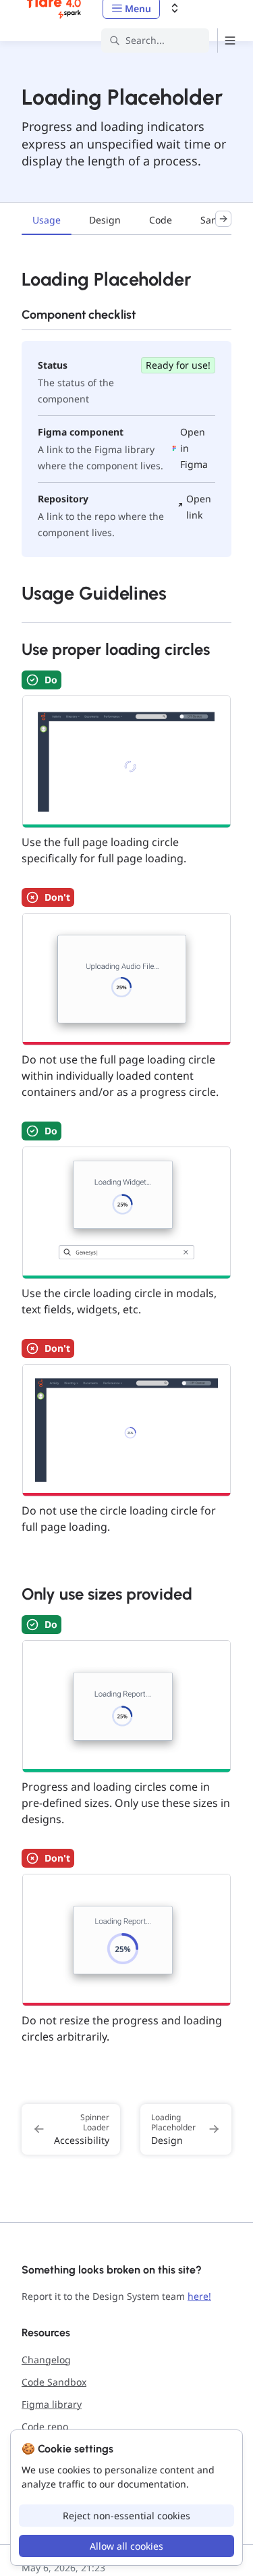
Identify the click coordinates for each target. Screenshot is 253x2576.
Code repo (45, 2426)
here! (199, 2296)
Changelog (46, 2360)
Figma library (52, 2404)
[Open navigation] (230, 41)
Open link (199, 507)
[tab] (47, 221)
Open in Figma (194, 448)
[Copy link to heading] (15, 278)
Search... (145, 40)
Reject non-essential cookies (126, 2516)
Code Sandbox (54, 2382)
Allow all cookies (126, 2546)
